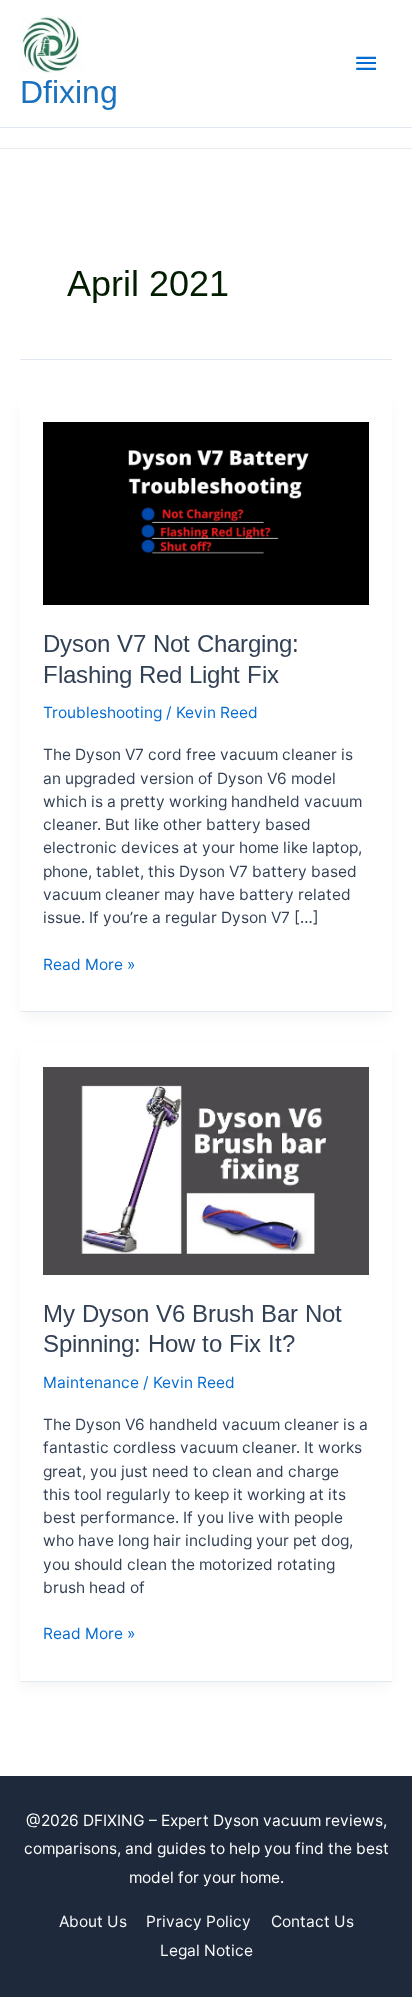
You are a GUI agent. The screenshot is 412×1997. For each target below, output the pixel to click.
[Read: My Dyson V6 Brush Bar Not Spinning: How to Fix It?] (206, 1169)
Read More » (89, 965)
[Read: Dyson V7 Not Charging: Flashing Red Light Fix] (206, 512)
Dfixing (69, 92)
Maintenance (91, 1382)
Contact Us (312, 1921)
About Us (93, 1921)
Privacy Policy (198, 1921)
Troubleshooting (102, 712)
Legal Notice (206, 1950)
